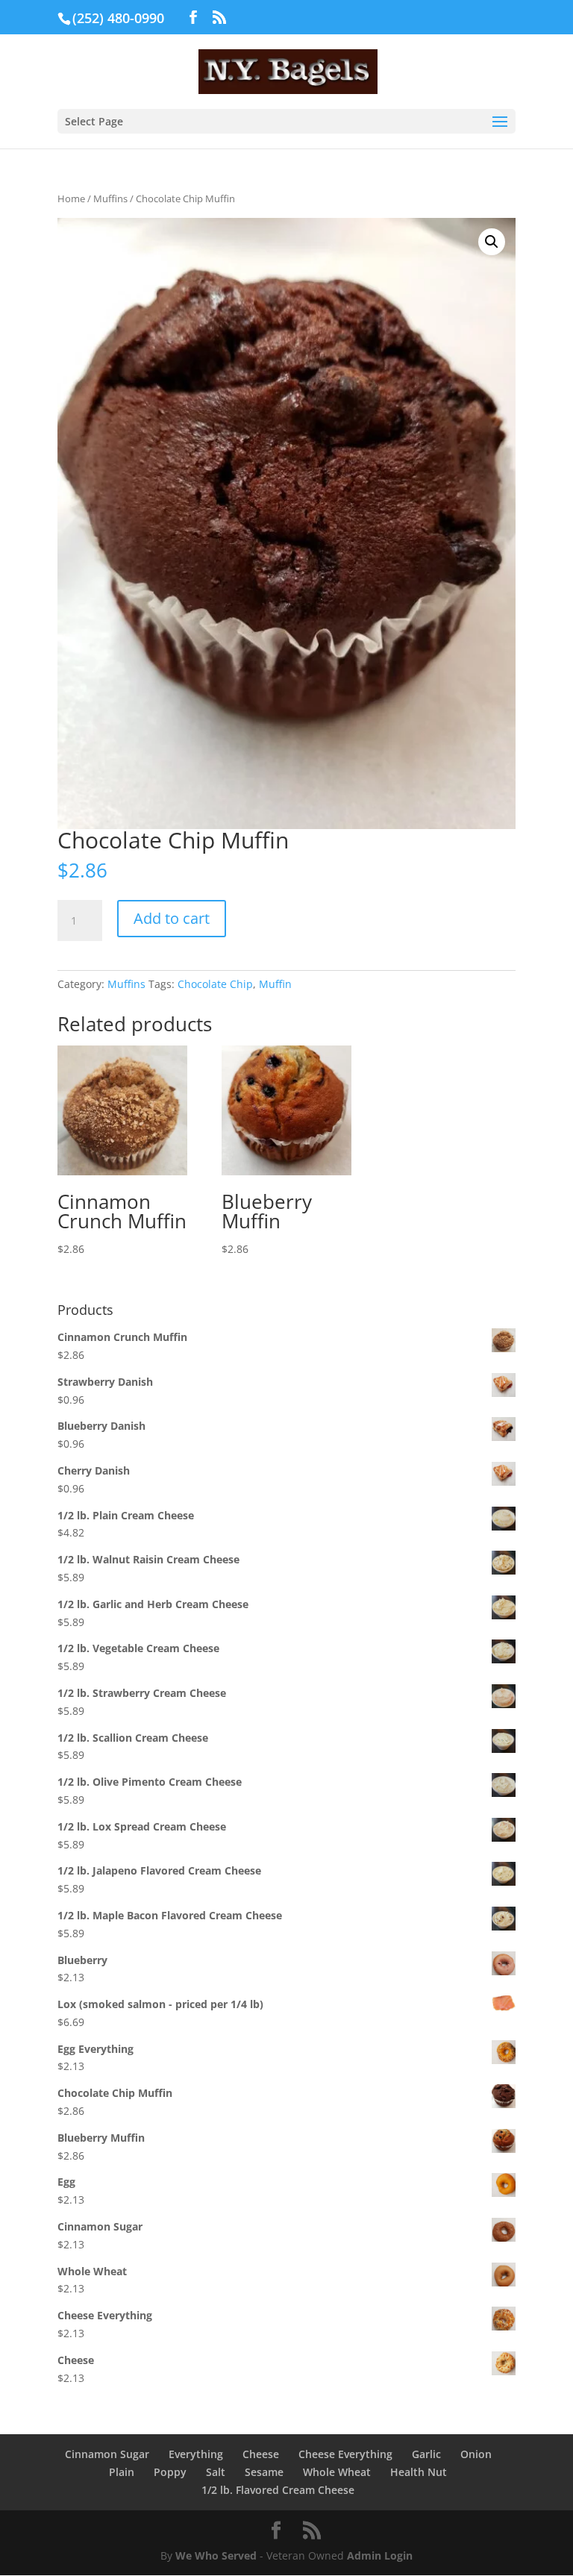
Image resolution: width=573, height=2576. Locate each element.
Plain (122, 2472)
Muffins (110, 198)
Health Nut (419, 2472)
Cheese (261, 2454)
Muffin (275, 984)
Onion (476, 2454)
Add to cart (172, 918)
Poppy (170, 2472)
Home (71, 198)
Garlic (426, 2454)
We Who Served (216, 2555)
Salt (216, 2472)
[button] (492, 242)
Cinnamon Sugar (107, 2454)
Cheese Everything (345, 2454)
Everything (196, 2454)
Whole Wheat (337, 2472)
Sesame (264, 2472)
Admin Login (380, 2555)
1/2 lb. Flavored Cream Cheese (278, 2490)
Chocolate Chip (215, 984)
